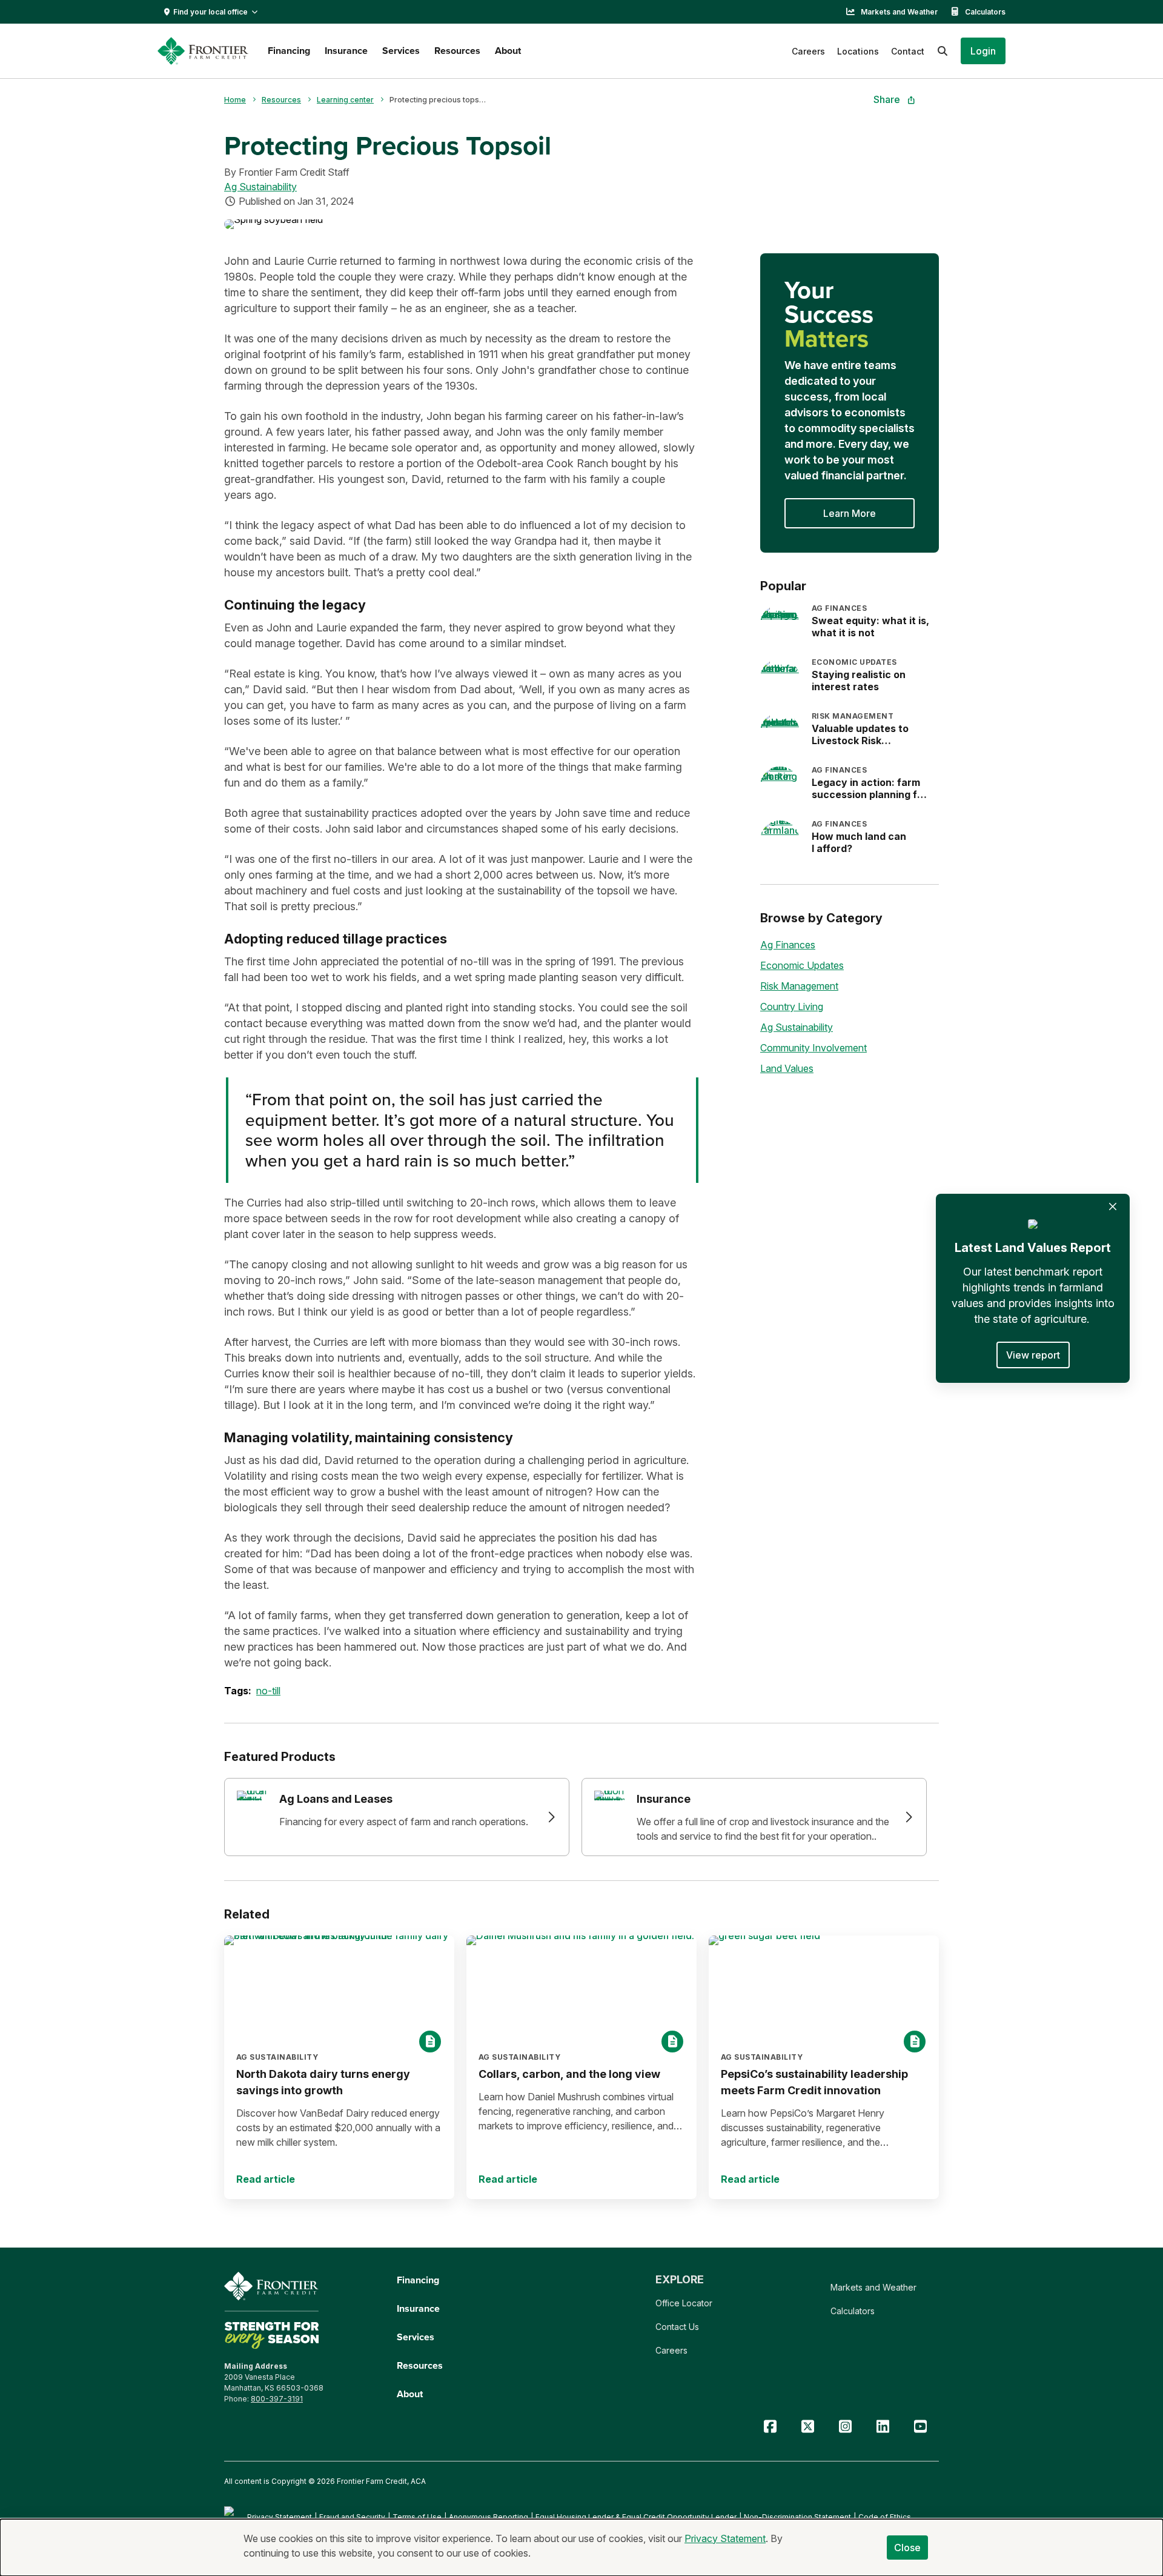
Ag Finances (788, 945)
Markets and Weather (899, 12)
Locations (858, 51)
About (508, 51)
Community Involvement (813, 1048)
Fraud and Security (352, 2517)
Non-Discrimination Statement (797, 2517)
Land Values (787, 1068)
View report (1033, 1355)
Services (401, 51)
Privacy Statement (280, 2517)
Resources (457, 51)
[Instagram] (845, 2427)
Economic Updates (802, 965)
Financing (289, 51)
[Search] (943, 51)
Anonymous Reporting (489, 2517)
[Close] (1113, 1206)
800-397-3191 (277, 2399)
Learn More (850, 513)
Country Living (792, 1007)
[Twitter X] (807, 2427)
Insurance (346, 51)
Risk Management (799, 986)
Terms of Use (417, 2517)
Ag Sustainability (260, 187)
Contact (908, 51)
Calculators (985, 12)
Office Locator (684, 2303)
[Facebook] (770, 2427)
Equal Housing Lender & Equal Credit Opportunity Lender (636, 2517)
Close (908, 2548)
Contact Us (677, 2327)
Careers (808, 51)
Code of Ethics (885, 2517)
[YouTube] (920, 2427)
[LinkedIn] (883, 2427)
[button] (983, 51)
